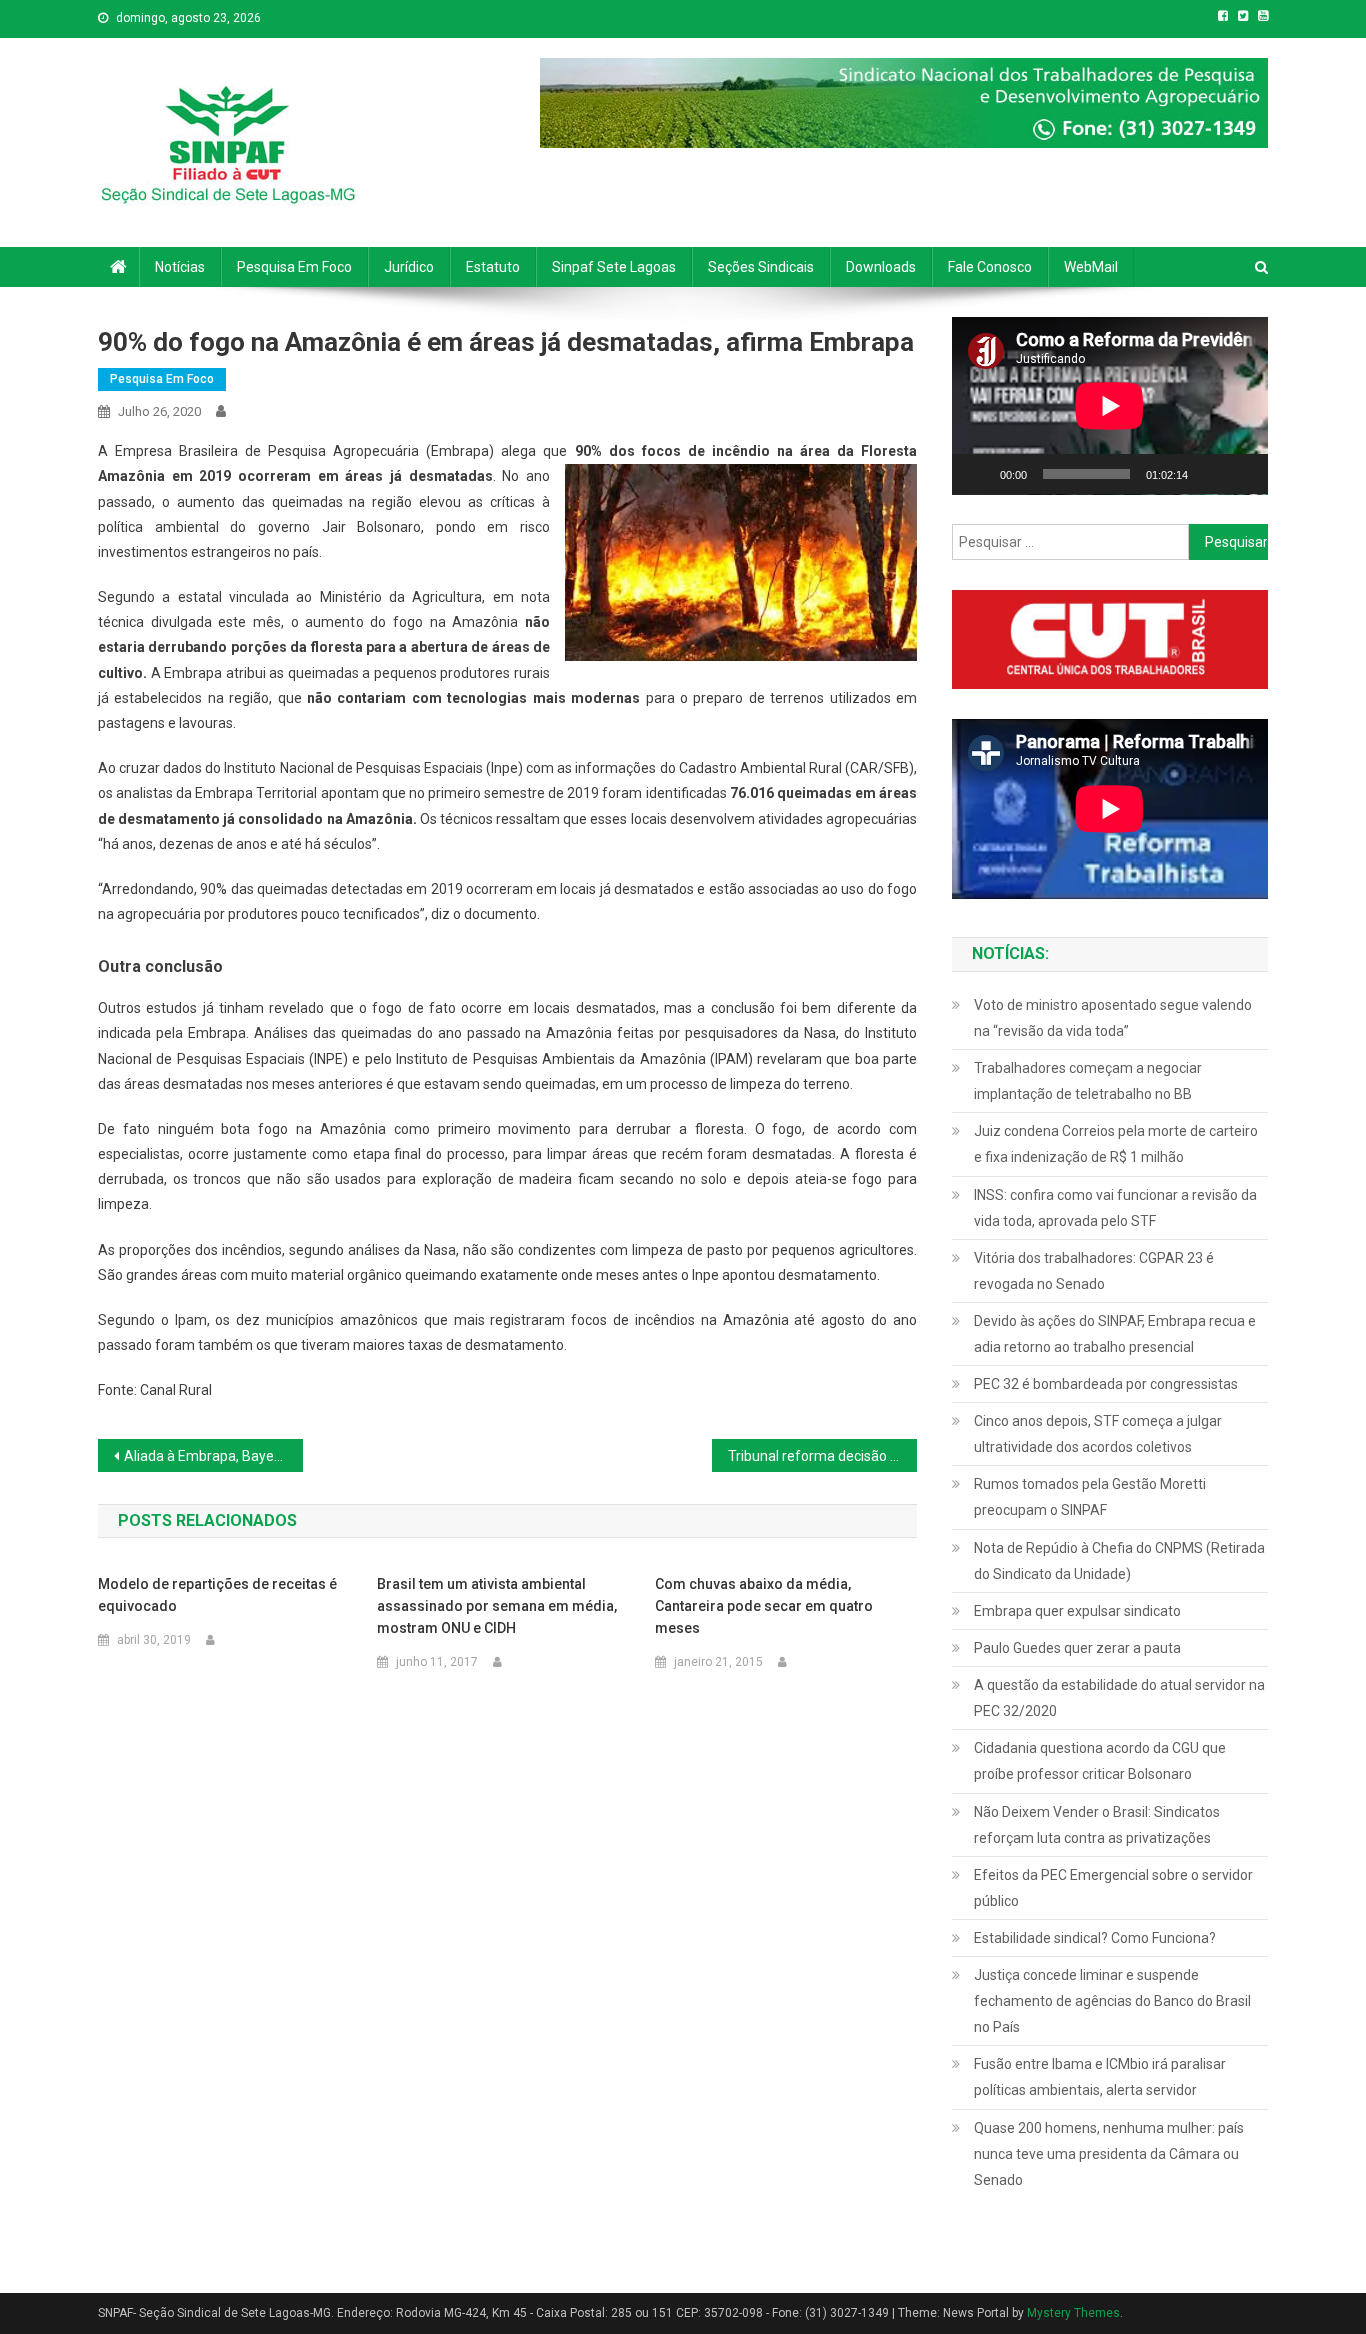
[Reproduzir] (978, 474)
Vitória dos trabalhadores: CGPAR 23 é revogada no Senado (1094, 1271)
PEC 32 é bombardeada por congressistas (1106, 1384)
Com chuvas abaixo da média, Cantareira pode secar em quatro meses (764, 1606)
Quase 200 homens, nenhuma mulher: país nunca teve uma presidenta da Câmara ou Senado (1109, 2154)
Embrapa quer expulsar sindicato (1077, 1611)
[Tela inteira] (1242, 474)
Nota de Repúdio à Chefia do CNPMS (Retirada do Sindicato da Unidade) (1119, 1561)
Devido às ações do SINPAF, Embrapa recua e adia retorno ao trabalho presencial (1115, 1334)
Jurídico (409, 267)
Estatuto (493, 267)
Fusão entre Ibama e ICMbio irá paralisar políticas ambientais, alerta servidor (1100, 2077)
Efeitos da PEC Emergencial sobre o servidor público (1113, 1888)
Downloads (881, 267)
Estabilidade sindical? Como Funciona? (1095, 1938)
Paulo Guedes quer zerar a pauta (1077, 1648)
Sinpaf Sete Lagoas (614, 267)
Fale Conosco (990, 267)
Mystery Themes (1073, 2313)
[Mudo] (1210, 474)
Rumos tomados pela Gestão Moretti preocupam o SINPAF (1090, 1497)
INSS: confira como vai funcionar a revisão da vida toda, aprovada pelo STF (1115, 1208)
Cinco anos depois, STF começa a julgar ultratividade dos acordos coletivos (1098, 1434)
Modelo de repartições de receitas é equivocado (217, 1595)
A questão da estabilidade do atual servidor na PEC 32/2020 (1119, 1698)
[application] (1110, 406)
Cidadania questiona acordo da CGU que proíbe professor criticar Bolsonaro (1100, 1761)
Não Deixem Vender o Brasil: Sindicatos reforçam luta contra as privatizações (1097, 1825)
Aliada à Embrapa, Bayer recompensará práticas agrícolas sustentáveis (213, 1456)
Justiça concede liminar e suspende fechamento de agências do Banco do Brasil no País (1112, 2001)
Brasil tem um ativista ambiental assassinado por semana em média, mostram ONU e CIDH (497, 1606)
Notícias (180, 267)
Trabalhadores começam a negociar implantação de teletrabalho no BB (1088, 1081)
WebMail (1091, 267)
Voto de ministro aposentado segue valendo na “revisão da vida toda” (1113, 1018)
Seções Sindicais (761, 267)
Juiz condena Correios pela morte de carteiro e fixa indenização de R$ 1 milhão (1116, 1144)
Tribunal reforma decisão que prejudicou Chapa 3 (822, 1456)
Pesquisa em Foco (294, 267)
